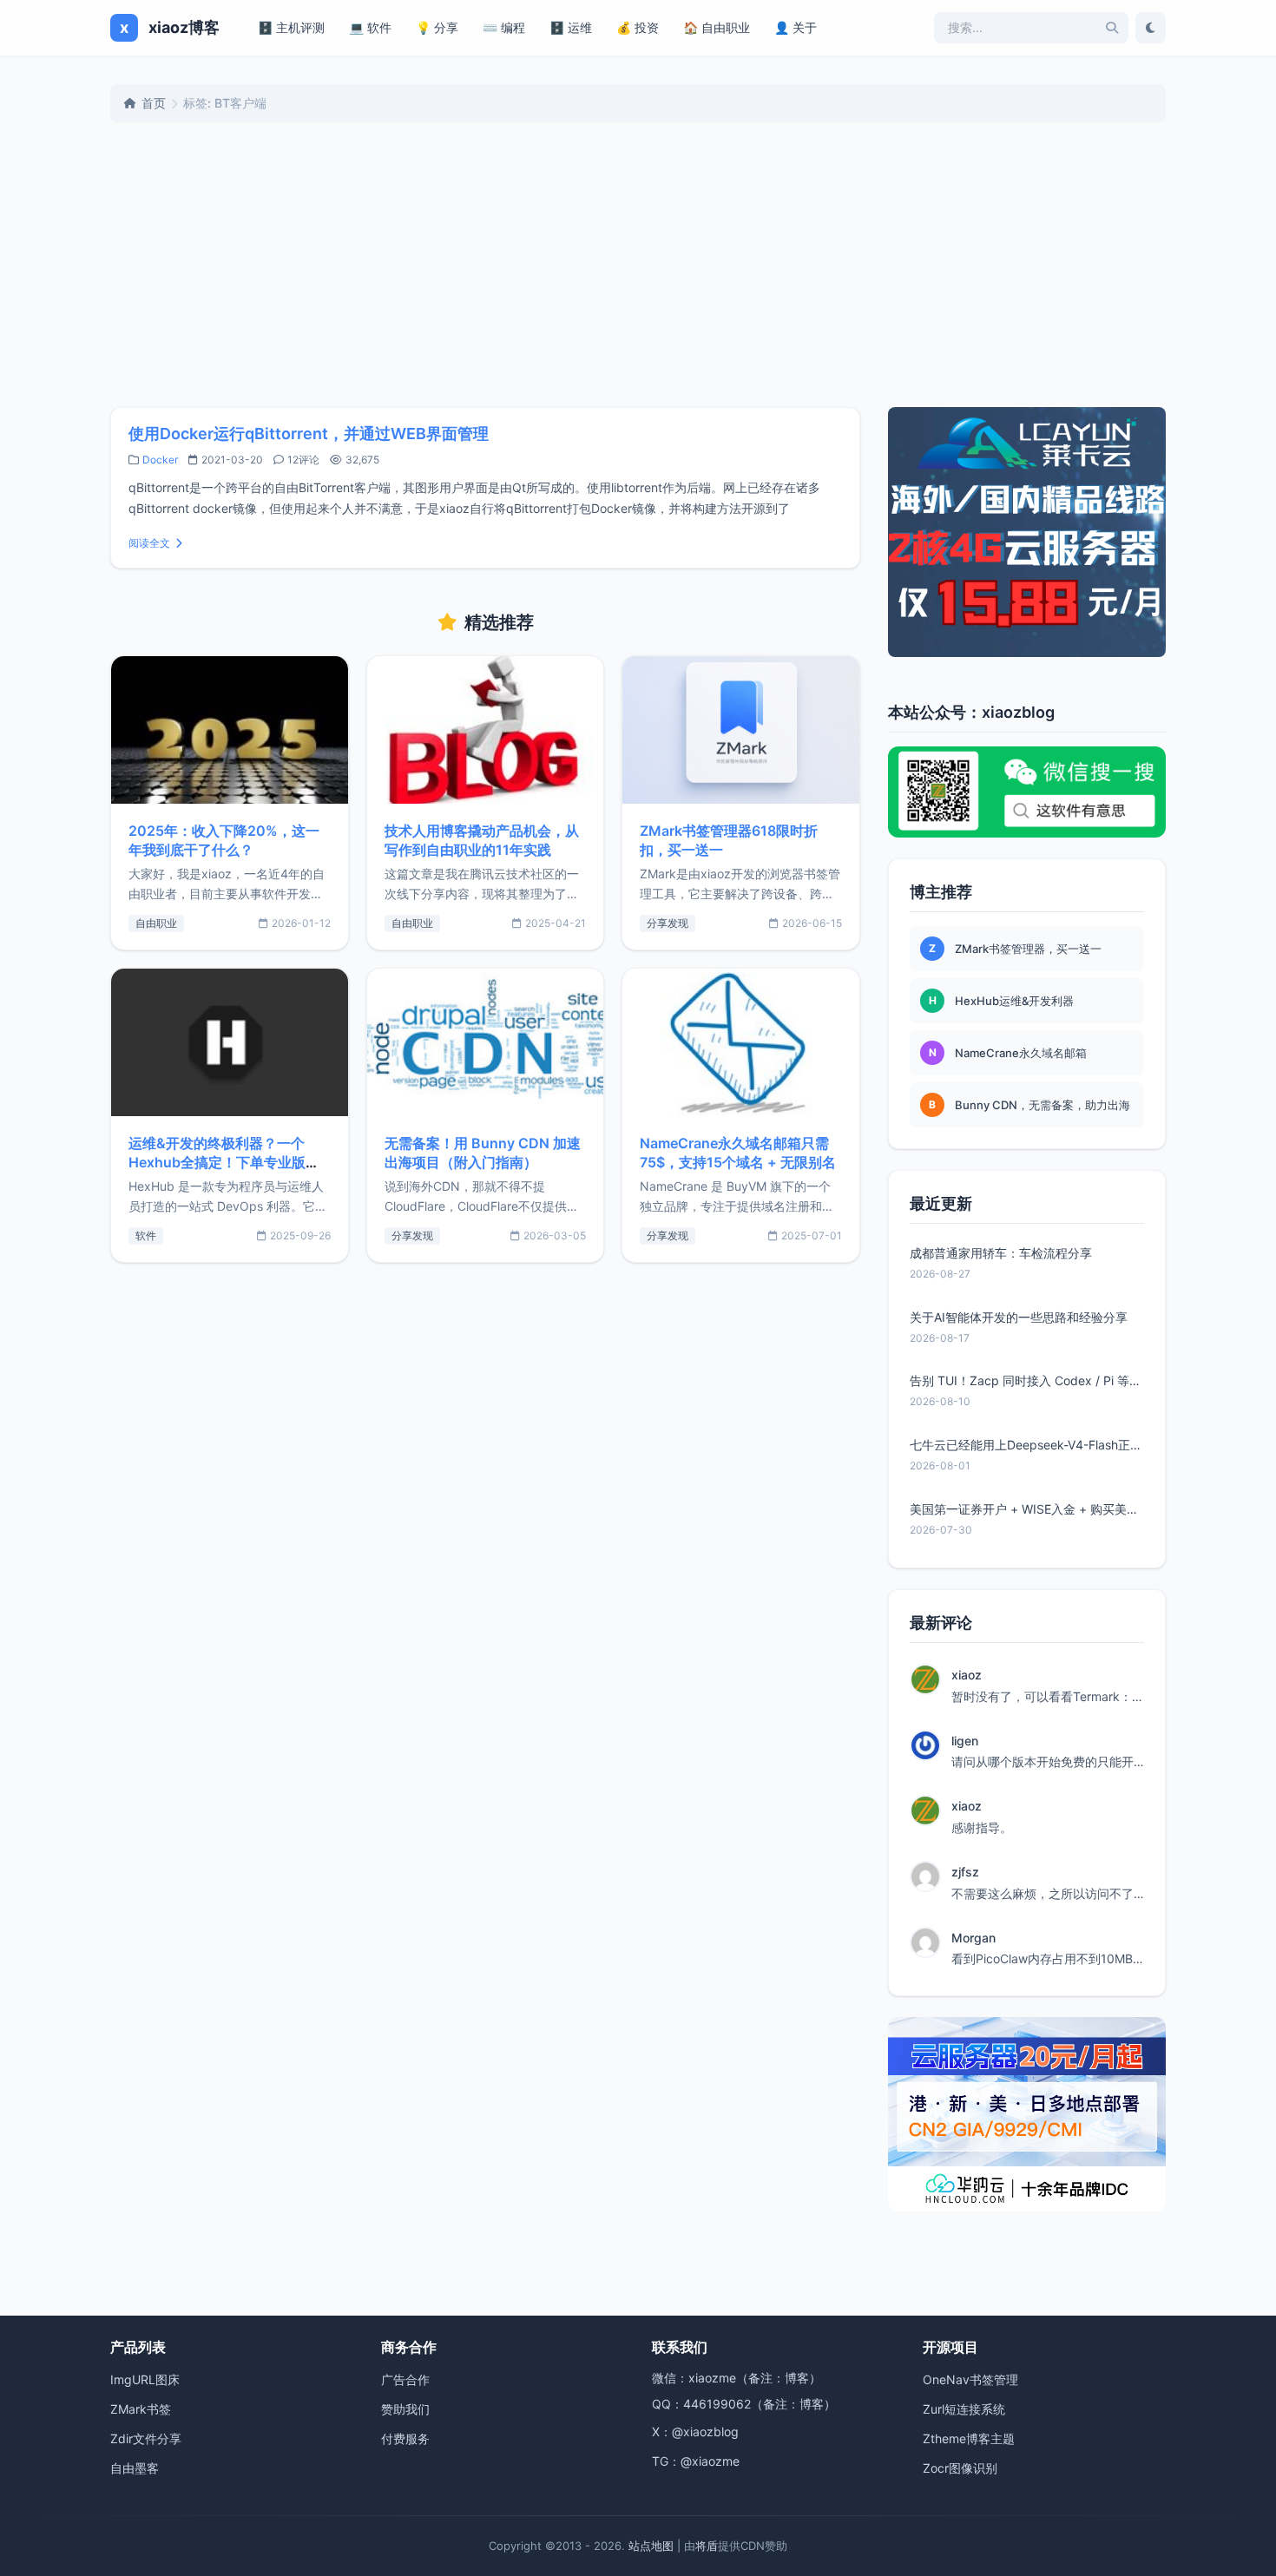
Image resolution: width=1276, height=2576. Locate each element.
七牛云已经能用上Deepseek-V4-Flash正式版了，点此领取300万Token (1027, 1445)
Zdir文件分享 (146, 2438)
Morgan (973, 1938)
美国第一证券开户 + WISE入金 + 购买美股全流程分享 (1027, 1509)
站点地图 (651, 2546)
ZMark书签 (141, 2409)
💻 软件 (370, 27)
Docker (160, 460)
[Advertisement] (638, 265)
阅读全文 (149, 543)
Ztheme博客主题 (969, 2438)
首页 (154, 103)
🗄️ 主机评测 (291, 27)
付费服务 (405, 2438)
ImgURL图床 (145, 2379)
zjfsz (965, 1872)
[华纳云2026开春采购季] (1027, 2114)
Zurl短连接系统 (964, 2409)
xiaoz (967, 1675)
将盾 (707, 2546)
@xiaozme (710, 2461)
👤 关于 (796, 27)
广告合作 (405, 2379)
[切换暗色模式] (1151, 28)
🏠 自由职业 (717, 27)
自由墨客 (135, 2468)
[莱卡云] (1027, 532)
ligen (965, 1741)
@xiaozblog (705, 2431)
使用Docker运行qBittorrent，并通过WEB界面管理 (309, 434)
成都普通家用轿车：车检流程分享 (1001, 1253)
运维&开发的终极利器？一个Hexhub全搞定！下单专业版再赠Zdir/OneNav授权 (224, 1162)
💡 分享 (437, 27)
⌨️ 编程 (504, 27)
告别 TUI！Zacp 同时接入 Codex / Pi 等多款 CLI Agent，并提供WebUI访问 (1027, 1380)
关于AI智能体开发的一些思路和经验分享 (1019, 1317)
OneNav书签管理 (970, 2379)
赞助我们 (405, 2409)
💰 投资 (638, 27)
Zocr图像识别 (960, 2468)
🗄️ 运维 (571, 27)
